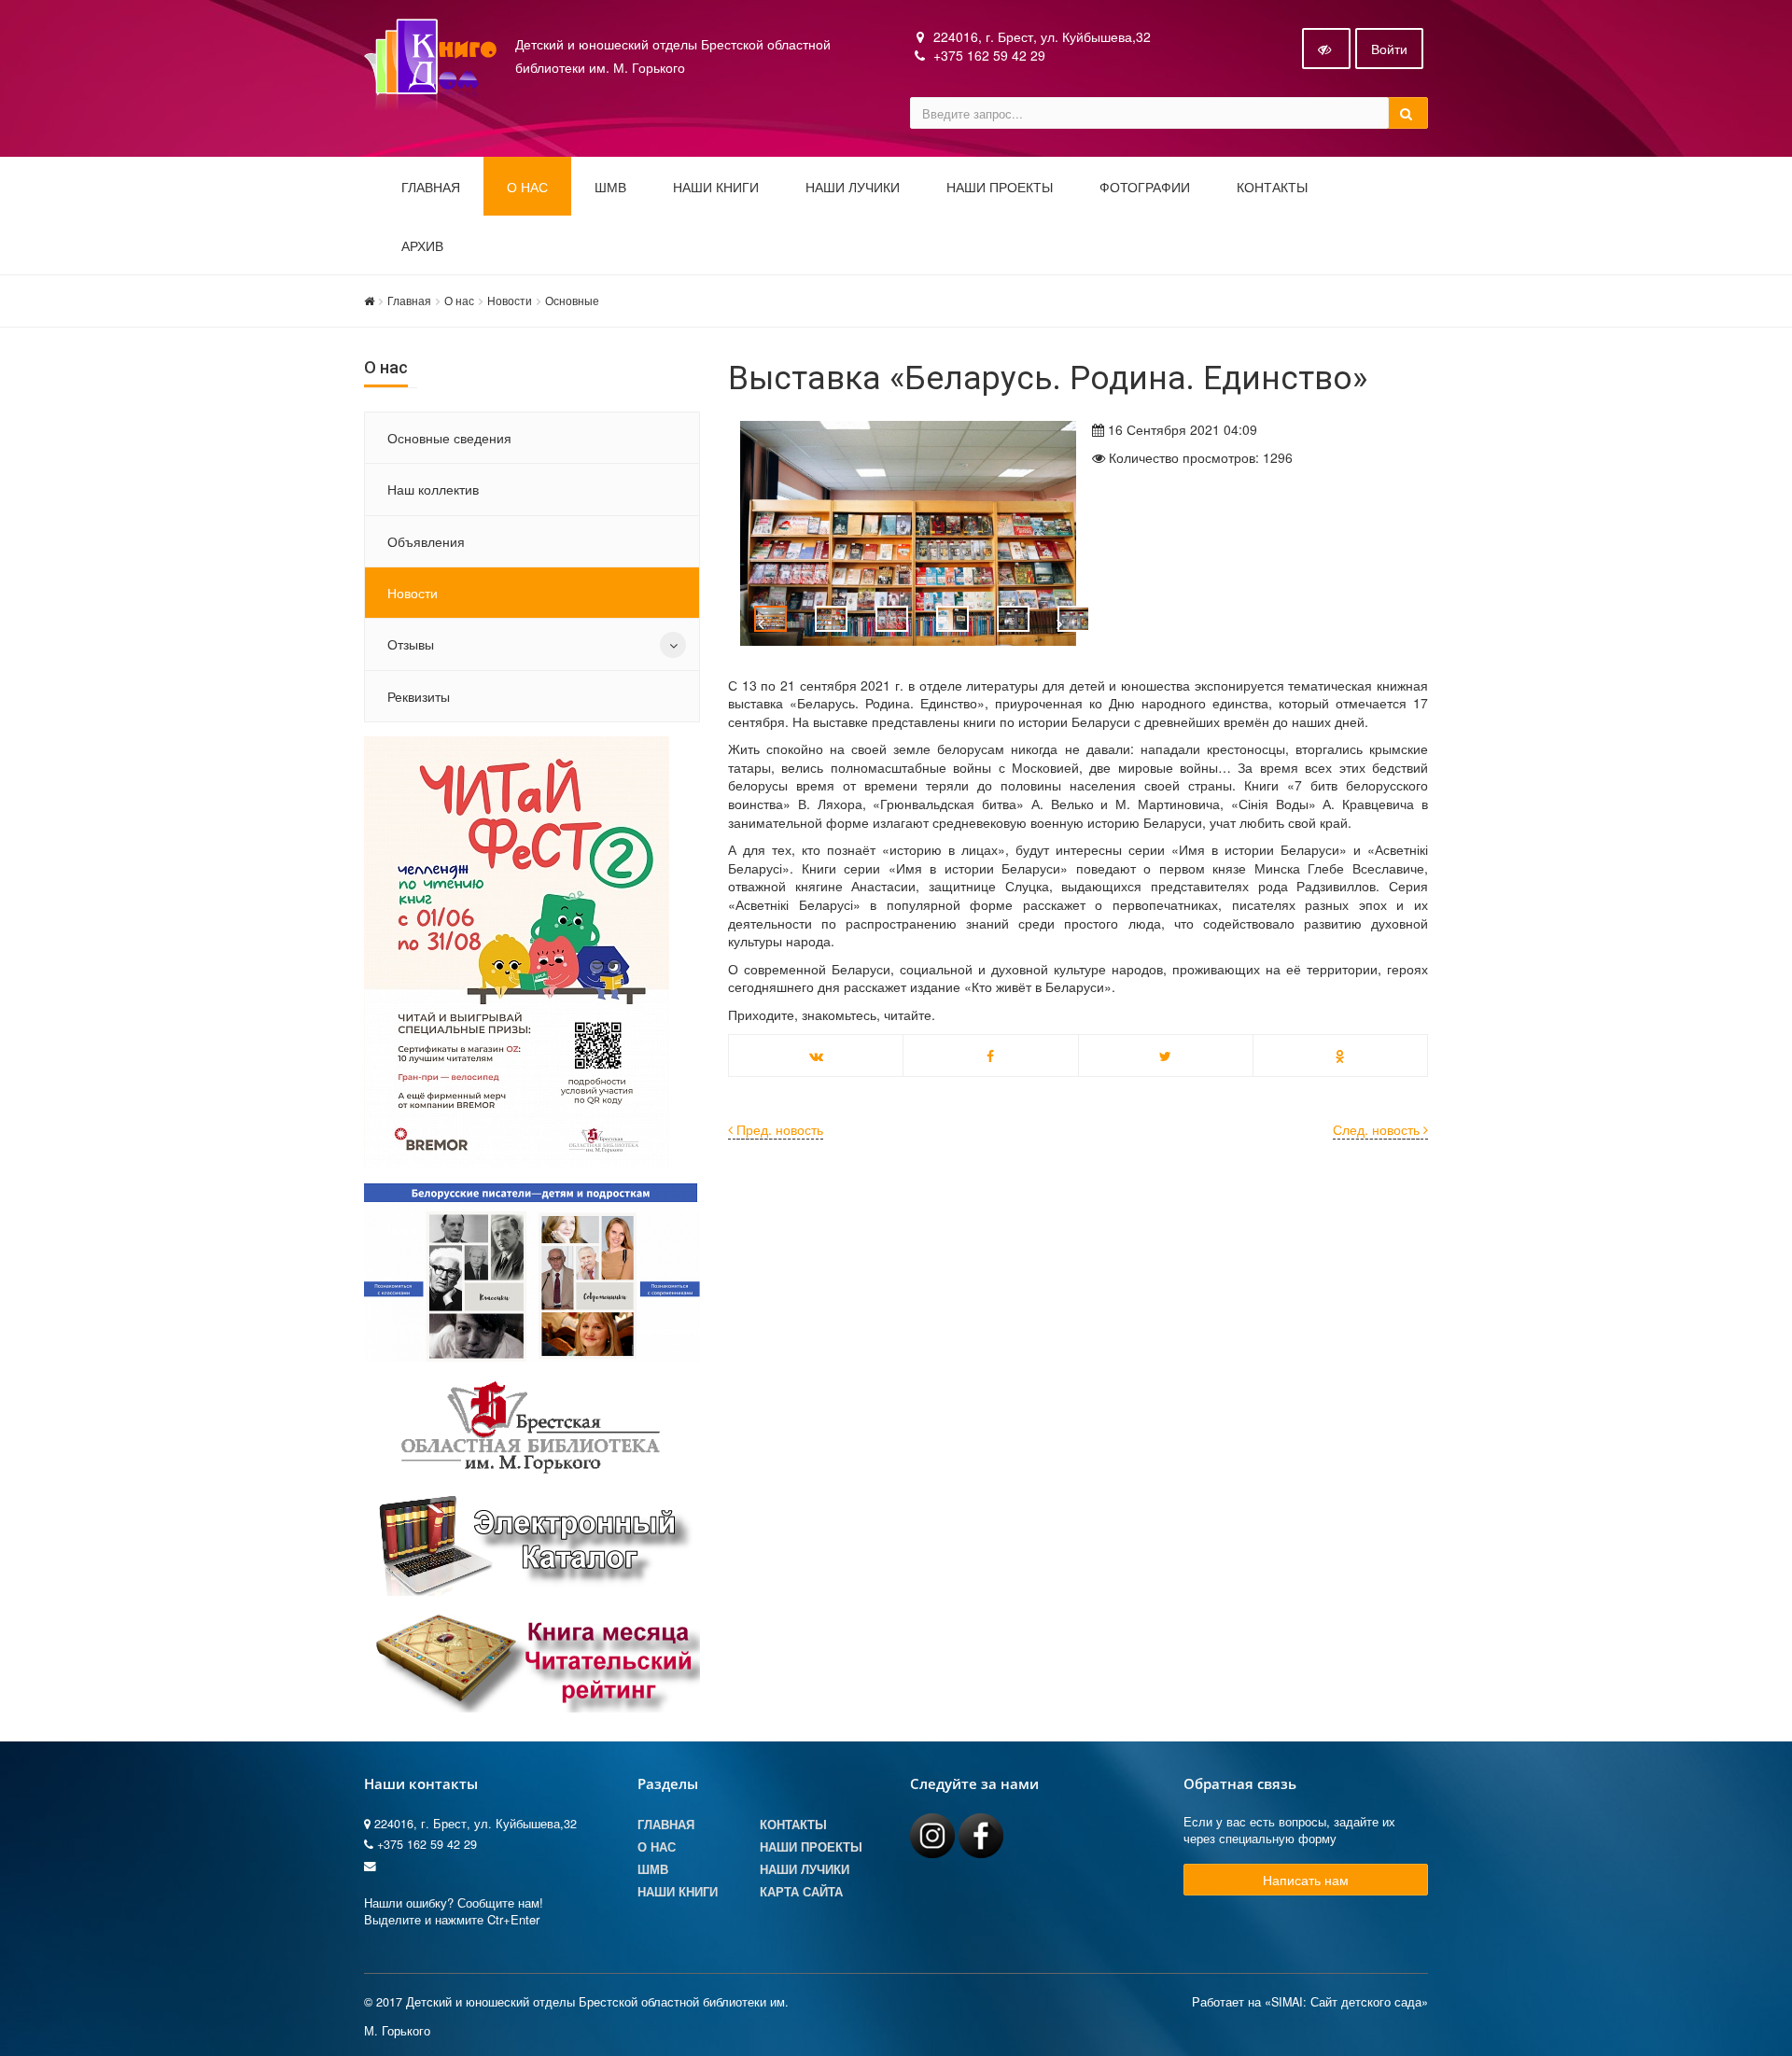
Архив (422, 246)
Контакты (1272, 188)
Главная (431, 188)
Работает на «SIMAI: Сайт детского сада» (1310, 2002)
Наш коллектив (433, 489)
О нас (459, 300)
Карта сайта (801, 1892)
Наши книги (716, 188)
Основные (572, 300)
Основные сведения (449, 438)
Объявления (426, 541)
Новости (510, 300)
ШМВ (610, 188)
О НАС (527, 188)
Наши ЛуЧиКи (853, 188)
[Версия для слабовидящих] (1326, 49)
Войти (1389, 49)
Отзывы (411, 644)
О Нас (657, 1847)
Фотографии (1145, 188)
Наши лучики (805, 1869)
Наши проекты (1000, 188)
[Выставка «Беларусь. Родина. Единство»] (896, 533)
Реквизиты (419, 696)
